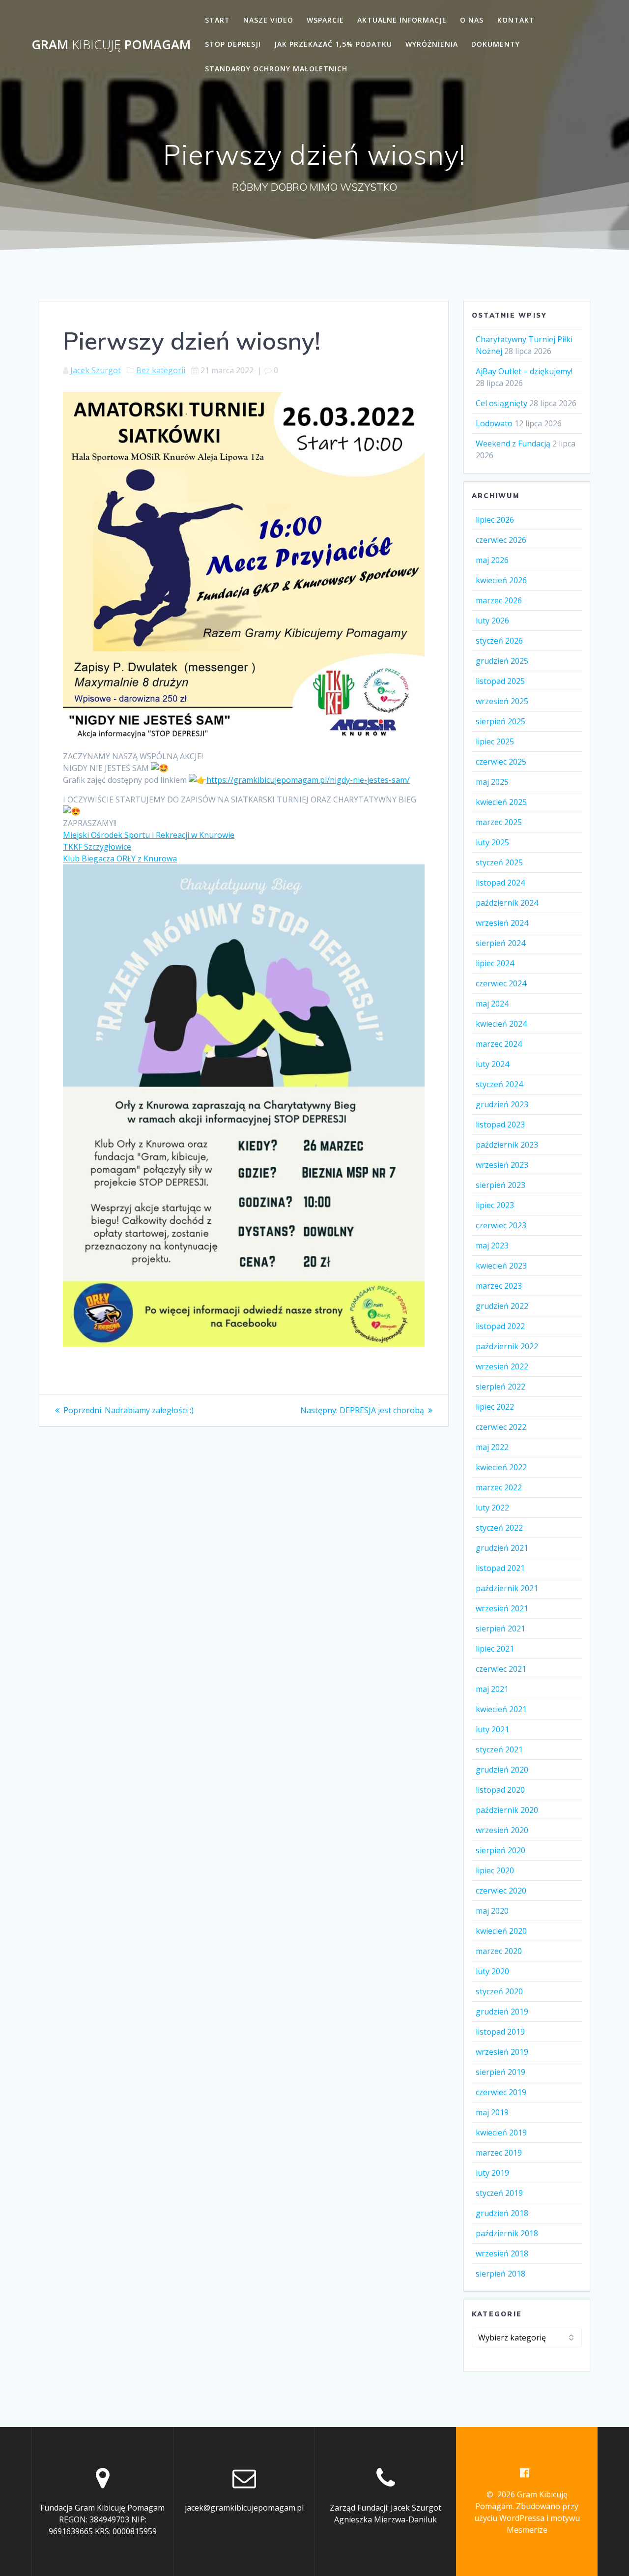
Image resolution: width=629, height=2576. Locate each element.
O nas (472, 20)
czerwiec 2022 (501, 1427)
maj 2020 (492, 1911)
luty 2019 (492, 2173)
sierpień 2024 (500, 943)
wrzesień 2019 (502, 2052)
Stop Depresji (233, 44)
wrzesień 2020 (502, 1830)
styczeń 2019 (499, 2193)
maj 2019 (492, 2112)
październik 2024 (507, 903)
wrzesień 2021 (502, 1608)
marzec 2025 (499, 822)
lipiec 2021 (495, 1649)
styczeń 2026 (499, 641)
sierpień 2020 (500, 1850)
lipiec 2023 (495, 1205)
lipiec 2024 (495, 963)
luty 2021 (492, 1729)
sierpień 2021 (500, 1629)
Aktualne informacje (402, 20)
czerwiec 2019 (501, 2092)
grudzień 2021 (502, 1548)
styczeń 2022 (499, 1528)
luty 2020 (492, 1971)
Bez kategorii (161, 370)
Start (217, 20)
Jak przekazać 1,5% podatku (333, 44)
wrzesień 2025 (502, 701)
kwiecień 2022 (501, 1467)
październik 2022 (507, 1346)
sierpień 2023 (500, 1185)
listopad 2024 (500, 883)
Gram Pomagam (111, 45)
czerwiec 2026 (501, 540)
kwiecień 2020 (501, 1931)
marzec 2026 (499, 600)
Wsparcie (325, 20)
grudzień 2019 (502, 2012)
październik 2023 (507, 1145)
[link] (149, 835)
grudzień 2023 (502, 1104)
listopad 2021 (500, 1568)
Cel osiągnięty (501, 403)
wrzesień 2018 (502, 2253)
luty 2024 (492, 1064)
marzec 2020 (499, 1951)
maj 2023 (492, 1245)
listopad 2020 (500, 1790)
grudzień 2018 (502, 2213)
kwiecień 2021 (501, 1709)
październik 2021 (507, 1588)
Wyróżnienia (432, 44)
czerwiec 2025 (501, 762)
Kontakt (516, 20)
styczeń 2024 (499, 1084)
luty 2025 (492, 842)
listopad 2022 (500, 1326)
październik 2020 (507, 1810)
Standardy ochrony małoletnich (276, 69)
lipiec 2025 (495, 741)
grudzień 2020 (502, 1770)
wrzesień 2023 (502, 1165)
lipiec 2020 (495, 1870)
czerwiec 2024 (501, 983)
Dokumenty (496, 44)
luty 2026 (492, 621)
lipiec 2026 (495, 520)
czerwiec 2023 (501, 1225)
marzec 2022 (499, 1487)
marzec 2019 (499, 2153)
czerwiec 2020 (501, 1891)
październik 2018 (507, 2233)
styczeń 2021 (499, 1749)
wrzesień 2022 (502, 1366)
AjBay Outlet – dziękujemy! (524, 371)
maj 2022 (492, 1447)
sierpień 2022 (500, 1387)
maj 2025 (492, 782)
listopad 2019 (500, 2032)
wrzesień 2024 (502, 923)
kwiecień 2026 (501, 580)
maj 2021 (492, 1689)
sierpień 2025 (500, 721)
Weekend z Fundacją (513, 444)
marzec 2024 (499, 1044)
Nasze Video (268, 20)
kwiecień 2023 (501, 1266)
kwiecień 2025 (501, 802)
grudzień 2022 (502, 1306)
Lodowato (494, 423)
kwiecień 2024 (501, 1024)
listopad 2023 (500, 1125)
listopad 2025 (500, 681)
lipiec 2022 (495, 1407)
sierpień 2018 (500, 2274)
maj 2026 (492, 560)
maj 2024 (492, 1004)
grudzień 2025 (502, 661)
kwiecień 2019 (501, 2132)
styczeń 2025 (499, 862)
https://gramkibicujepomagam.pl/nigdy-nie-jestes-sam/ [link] (308, 780)
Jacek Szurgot (96, 370)
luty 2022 (492, 1508)
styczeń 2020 (499, 1991)
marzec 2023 (499, 1286)
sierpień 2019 (500, 2072)
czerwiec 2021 (501, 1669)
